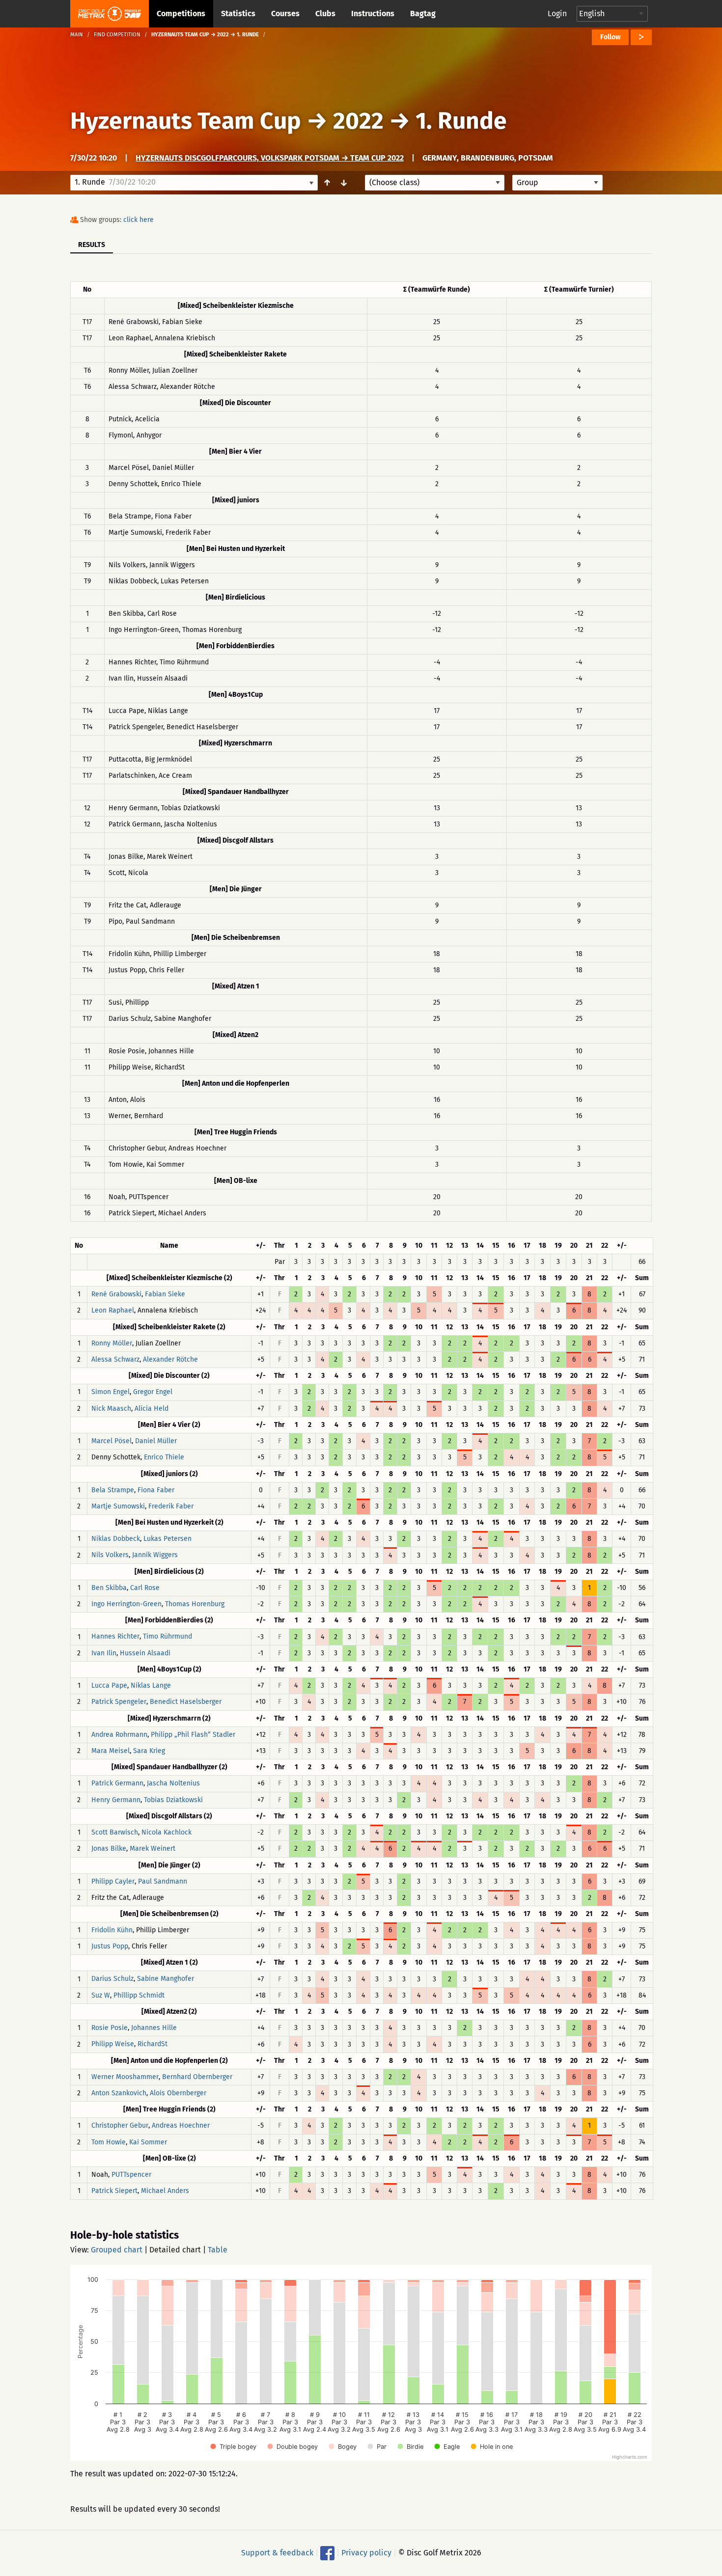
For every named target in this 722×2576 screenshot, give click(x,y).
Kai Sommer (148, 2142)
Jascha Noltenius (173, 1784)
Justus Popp (110, 1946)
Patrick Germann (117, 1784)
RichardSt (153, 2044)
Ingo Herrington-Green (126, 1604)
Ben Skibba (109, 1588)
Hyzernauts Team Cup (186, 121)
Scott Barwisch (115, 1832)
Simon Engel (111, 1392)
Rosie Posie (110, 2028)
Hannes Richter (115, 1637)
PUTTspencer (131, 2175)
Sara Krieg (149, 1751)
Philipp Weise (113, 2044)
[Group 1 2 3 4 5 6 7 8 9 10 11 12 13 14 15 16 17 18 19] (557, 183)
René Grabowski (116, 1294)
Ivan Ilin (104, 1653)
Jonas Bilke (109, 1849)
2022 (358, 121)
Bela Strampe (113, 1490)
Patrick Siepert (114, 2191)
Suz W (101, 1995)
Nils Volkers (110, 1555)
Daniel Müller (156, 1441)
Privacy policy (366, 2552)
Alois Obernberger (178, 2093)
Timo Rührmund (167, 1637)
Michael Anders (165, 2191)
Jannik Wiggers (155, 1555)
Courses (285, 14)
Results (92, 245)
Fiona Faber (156, 1490)
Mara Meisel (111, 1751)
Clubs (325, 14)
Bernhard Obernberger (197, 2077)
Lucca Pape (109, 1685)
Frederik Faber (171, 1506)
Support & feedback (277, 2552)
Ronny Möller (112, 1343)
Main (77, 35)
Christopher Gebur (120, 2126)
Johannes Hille (154, 2028)
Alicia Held (152, 1409)
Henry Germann (116, 1800)
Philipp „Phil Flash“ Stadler (193, 1735)
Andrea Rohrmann (119, 1735)
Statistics (238, 14)
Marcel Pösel (111, 1441)
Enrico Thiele (164, 1458)
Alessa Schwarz (115, 1359)
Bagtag (423, 14)
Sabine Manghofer (166, 1979)
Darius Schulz (112, 1979)
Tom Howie (109, 2142)
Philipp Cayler (113, 1881)
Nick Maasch (111, 1409)
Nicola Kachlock (167, 1832)
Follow (610, 37)
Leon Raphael (113, 1311)
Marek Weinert (153, 1849)
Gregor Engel (153, 1392)
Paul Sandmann (163, 1881)
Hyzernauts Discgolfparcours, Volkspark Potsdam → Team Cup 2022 (270, 158)
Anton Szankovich (119, 2093)
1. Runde (461, 121)
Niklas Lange (151, 1685)
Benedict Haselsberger (186, 1702)
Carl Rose (145, 1588)
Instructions (373, 14)
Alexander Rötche (170, 1359)
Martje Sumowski (118, 1506)
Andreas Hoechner (181, 2126)
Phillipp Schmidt (139, 1995)
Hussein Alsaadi (145, 1653)
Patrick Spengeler (119, 1702)
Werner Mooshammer (125, 2077)
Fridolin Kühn (112, 1930)
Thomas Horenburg (195, 1604)
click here (139, 220)
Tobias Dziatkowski (173, 1800)
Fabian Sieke (165, 1294)
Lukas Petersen (167, 1539)
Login (557, 14)
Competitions (181, 14)
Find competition (117, 35)
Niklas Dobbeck (116, 1539)
